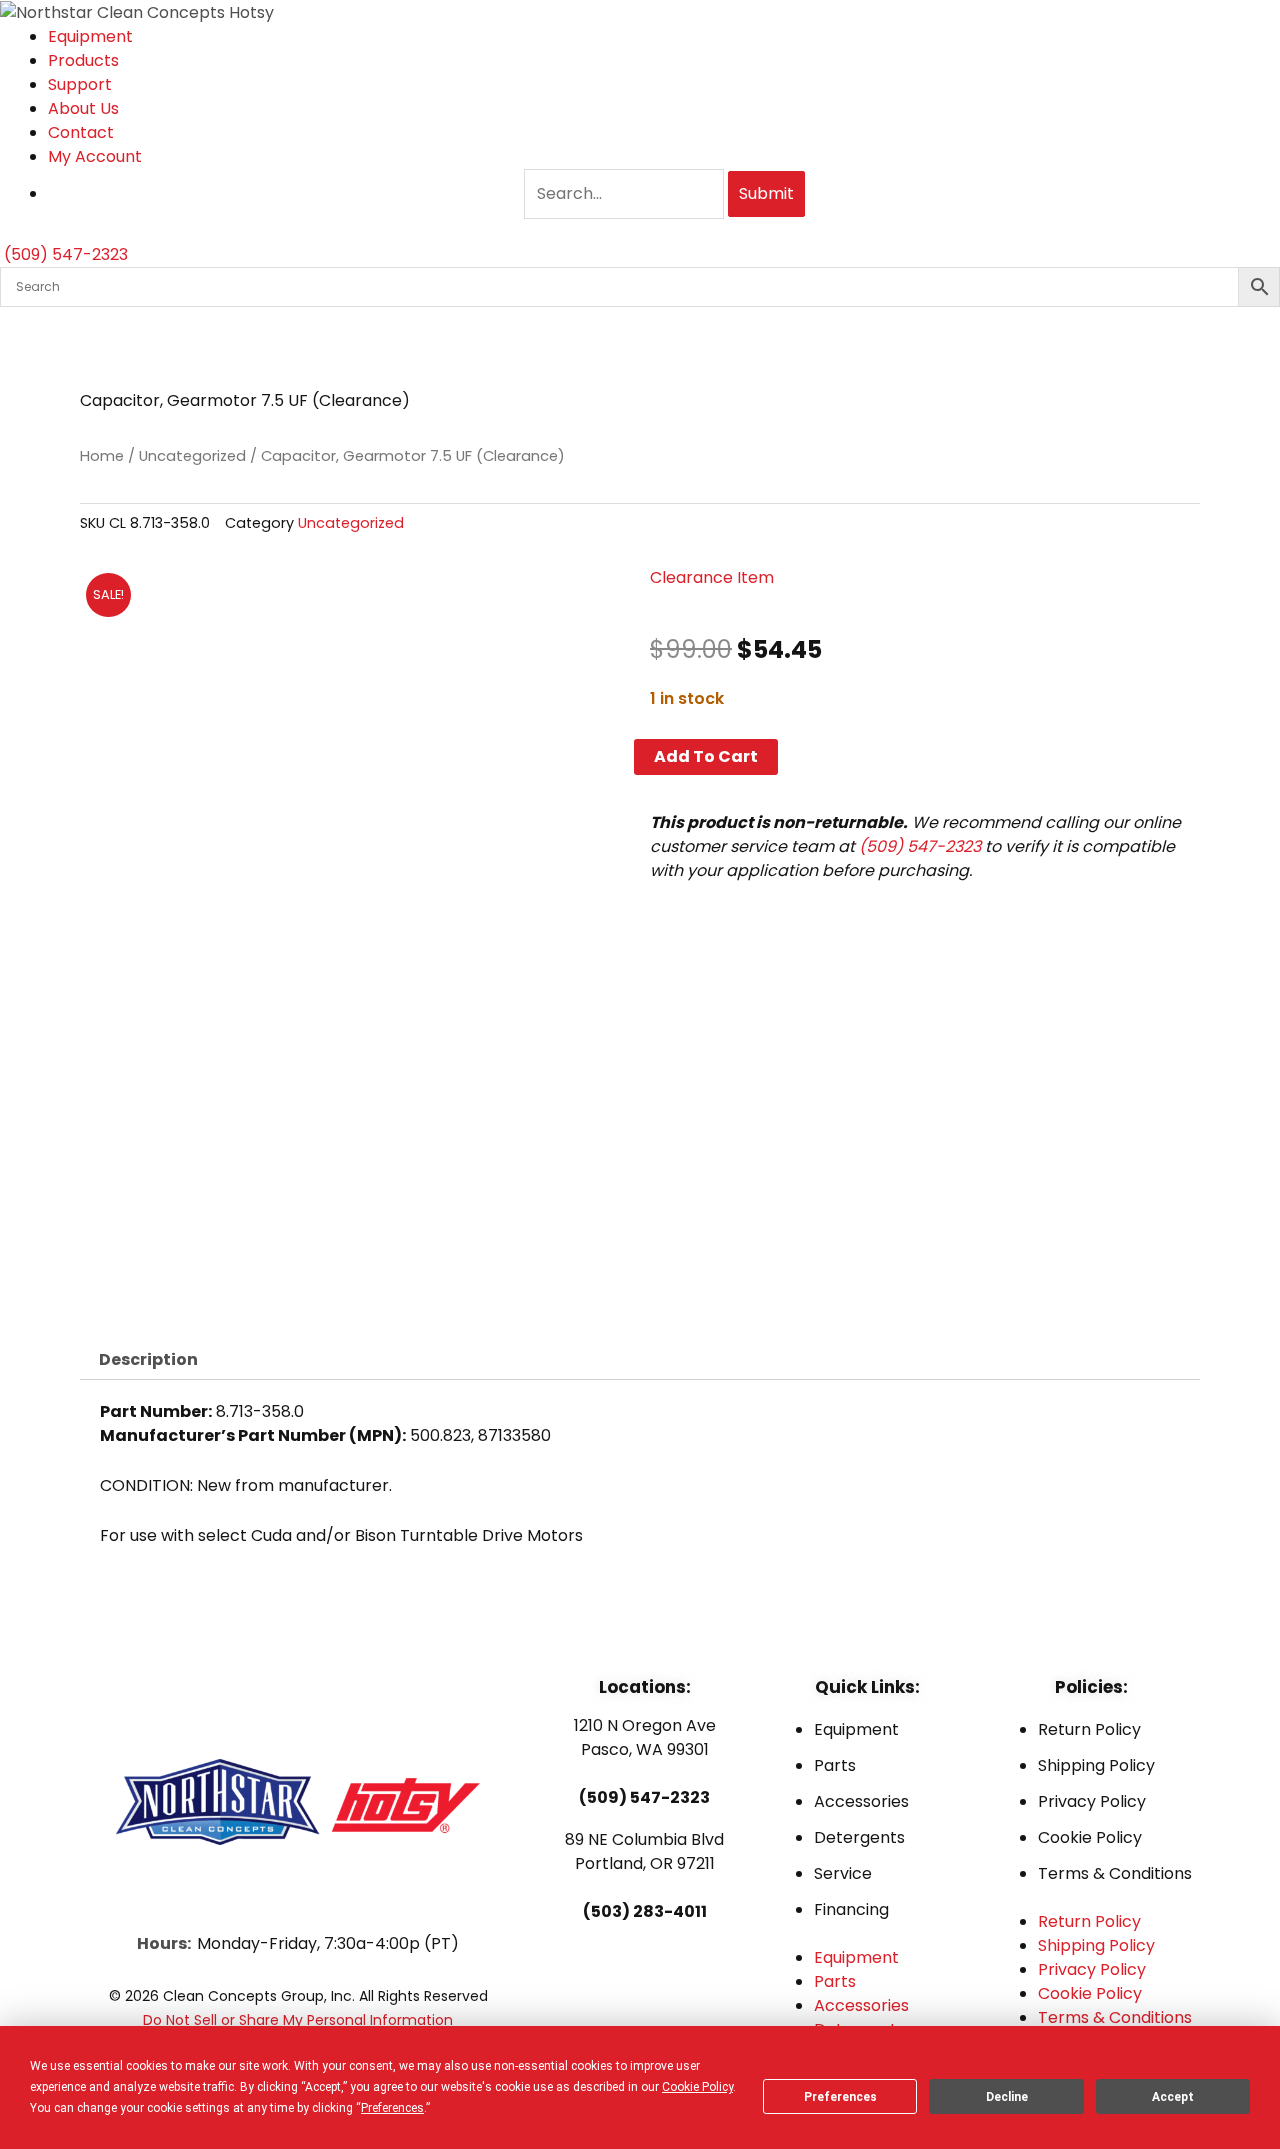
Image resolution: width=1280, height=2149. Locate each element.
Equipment (90, 36)
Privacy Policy (1092, 1801)
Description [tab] (148, 1359)
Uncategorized (192, 456)
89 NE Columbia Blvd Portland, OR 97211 (644, 1851)
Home (102, 456)
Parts (835, 1765)
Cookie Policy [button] (697, 2087)
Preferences (840, 2097)
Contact (81, 132)
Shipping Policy (1096, 1765)
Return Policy (1089, 1729)
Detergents (859, 1837)
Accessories (861, 1801)
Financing (851, 1909)
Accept (1173, 2097)
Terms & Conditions (1115, 1873)
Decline (1007, 2097)
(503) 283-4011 (645, 1911)
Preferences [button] (392, 2108)
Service (843, 1873)
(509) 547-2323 (920, 846)
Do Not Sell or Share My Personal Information (298, 2020)
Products (83, 60)
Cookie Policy (1090, 1837)
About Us (83, 108)
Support (80, 84)
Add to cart (706, 756)
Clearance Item (712, 577)
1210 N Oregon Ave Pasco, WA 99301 (645, 1737)
